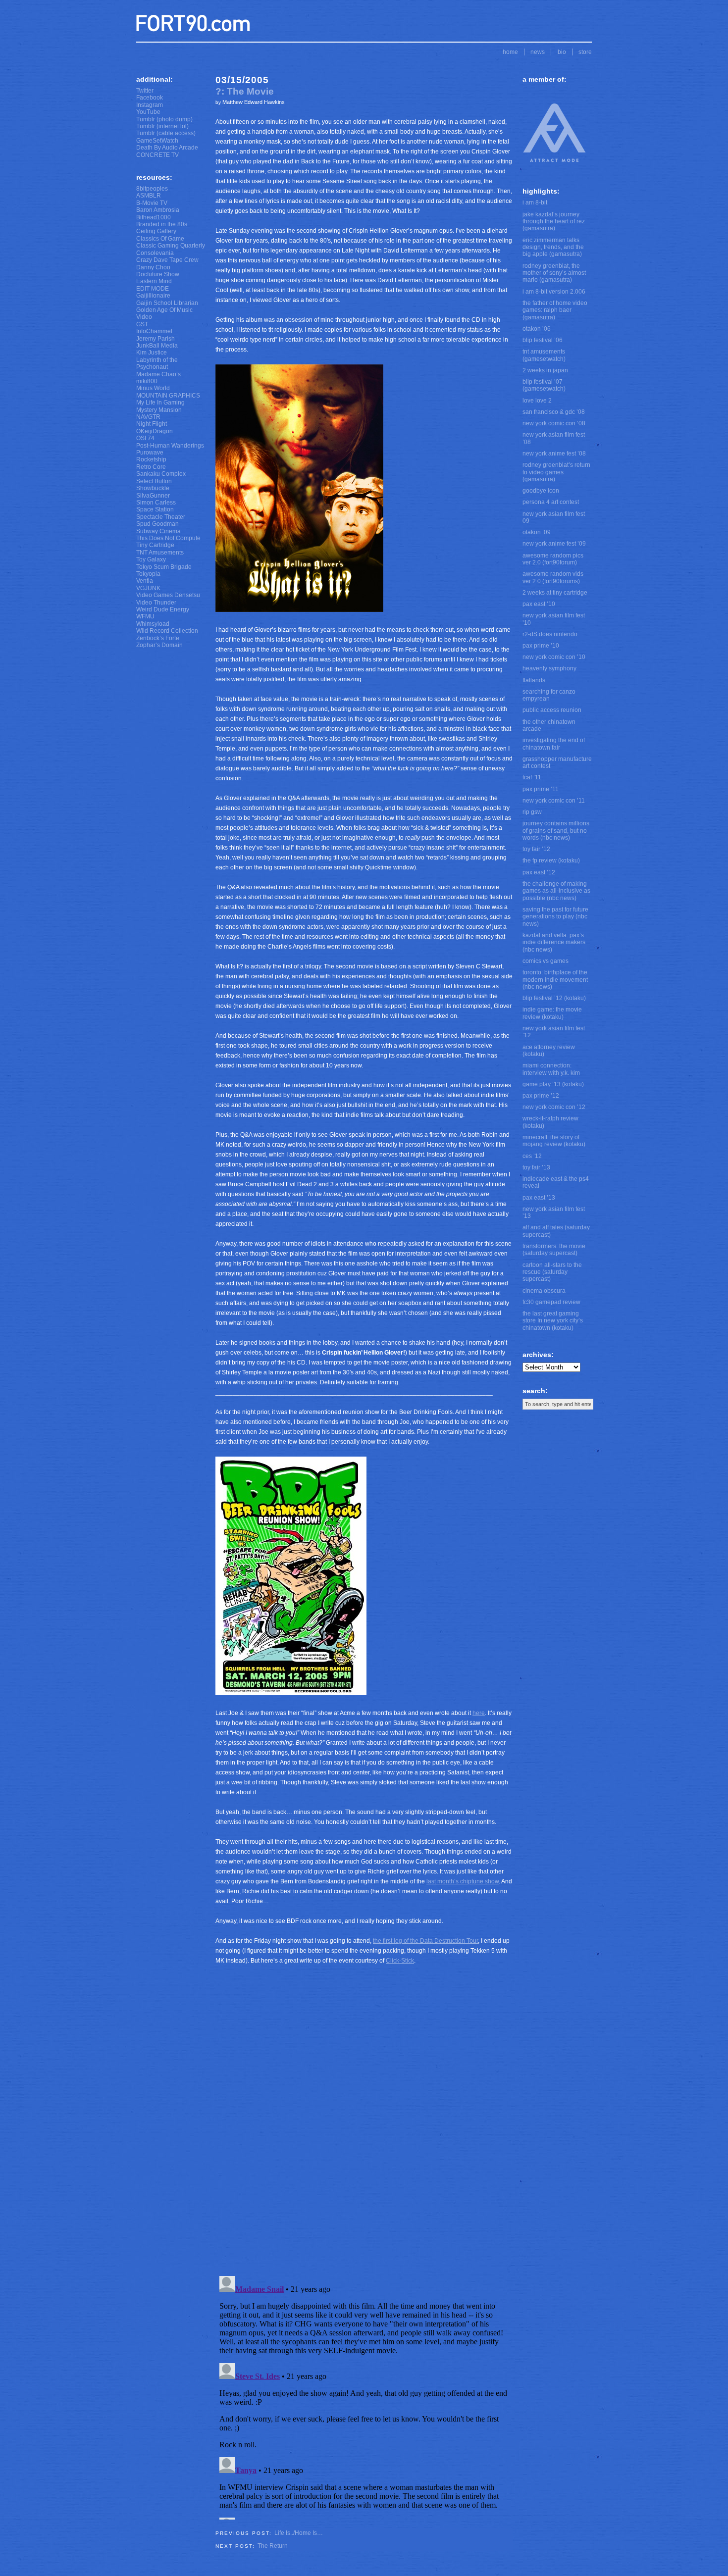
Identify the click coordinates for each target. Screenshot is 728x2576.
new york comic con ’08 (554, 423)
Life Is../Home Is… (299, 2533)
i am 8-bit (535, 202)
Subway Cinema (158, 531)
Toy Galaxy (151, 559)
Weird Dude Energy (163, 609)
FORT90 (193, 23)
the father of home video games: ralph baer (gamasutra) (555, 310)
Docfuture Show (158, 274)
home (510, 52)
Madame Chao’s (158, 374)
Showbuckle (153, 488)
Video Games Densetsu (168, 595)
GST (142, 324)
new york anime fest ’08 (554, 454)
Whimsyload (153, 624)
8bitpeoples (152, 189)
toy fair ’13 (536, 1167)
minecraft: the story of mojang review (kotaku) (554, 1141)
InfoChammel (154, 331)
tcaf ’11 (532, 777)
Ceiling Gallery (156, 231)
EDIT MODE (153, 289)
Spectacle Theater (161, 517)
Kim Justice (152, 353)
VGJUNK (148, 588)
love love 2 (537, 401)
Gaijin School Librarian (167, 303)
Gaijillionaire (153, 296)
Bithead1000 (154, 217)
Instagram (150, 105)
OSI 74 (145, 438)
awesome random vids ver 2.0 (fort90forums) (553, 577)
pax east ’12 (539, 872)
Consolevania (155, 253)
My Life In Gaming (160, 403)
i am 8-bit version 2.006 (554, 292)
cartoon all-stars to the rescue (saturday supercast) (552, 1272)
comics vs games (546, 961)
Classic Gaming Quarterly (171, 246)
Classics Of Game (160, 239)
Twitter (145, 91)
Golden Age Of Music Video (164, 313)
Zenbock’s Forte (158, 638)
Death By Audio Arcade (167, 148)
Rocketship (151, 459)
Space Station (155, 509)
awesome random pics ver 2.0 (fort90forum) (553, 559)
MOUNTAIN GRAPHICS (168, 396)
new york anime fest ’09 (554, 544)
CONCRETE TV (157, 155)
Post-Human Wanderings (170, 446)
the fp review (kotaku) (551, 860)
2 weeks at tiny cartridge (555, 593)
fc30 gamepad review (551, 1302)
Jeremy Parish (156, 339)
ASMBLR (149, 196)
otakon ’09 (537, 532)
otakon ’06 (537, 329)
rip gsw (532, 812)
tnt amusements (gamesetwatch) (544, 355)
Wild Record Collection (167, 631)
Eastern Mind (154, 281)
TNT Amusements (160, 553)
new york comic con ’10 (554, 657)
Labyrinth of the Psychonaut (157, 363)
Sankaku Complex (161, 474)
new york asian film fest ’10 (554, 619)
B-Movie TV (152, 203)
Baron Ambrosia (158, 210)
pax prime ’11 (541, 789)
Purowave (150, 453)
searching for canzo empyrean (549, 695)
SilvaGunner (153, 496)
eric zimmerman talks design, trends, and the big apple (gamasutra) (553, 247)
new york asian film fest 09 (554, 517)
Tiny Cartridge (155, 545)
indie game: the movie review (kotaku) (552, 1013)
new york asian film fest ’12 (554, 1032)
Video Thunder (156, 603)
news (538, 52)
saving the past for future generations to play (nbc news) (555, 917)
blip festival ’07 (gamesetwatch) (544, 385)
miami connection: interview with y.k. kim (551, 1069)
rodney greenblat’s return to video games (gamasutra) (556, 472)
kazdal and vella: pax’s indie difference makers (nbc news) (554, 942)
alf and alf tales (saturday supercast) (556, 1231)
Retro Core (151, 467)
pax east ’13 (539, 1198)
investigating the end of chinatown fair (554, 744)
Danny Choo (153, 267)
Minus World (153, 388)
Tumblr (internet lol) (162, 126)
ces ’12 (532, 1156)
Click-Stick (400, 1961)
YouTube (148, 112)
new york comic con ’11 (554, 801)
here (479, 1713)
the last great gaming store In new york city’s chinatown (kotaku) (553, 1321)
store (585, 52)
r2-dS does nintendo (550, 634)
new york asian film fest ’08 (554, 438)
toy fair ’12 (536, 849)
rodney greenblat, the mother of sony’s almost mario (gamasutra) (554, 273)
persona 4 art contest (551, 502)
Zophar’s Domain (159, 645)
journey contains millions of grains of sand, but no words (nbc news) (556, 831)
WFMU (145, 616)
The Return (273, 2546)
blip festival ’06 (543, 340)
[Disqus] (364, 2134)
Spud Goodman (157, 524)
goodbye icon (541, 491)
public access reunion (552, 710)
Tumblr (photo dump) (164, 119)
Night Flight (152, 424)
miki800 (147, 381)
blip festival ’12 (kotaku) (554, 998)
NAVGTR (148, 417)
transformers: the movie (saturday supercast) (554, 1250)
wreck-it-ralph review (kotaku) (550, 1122)
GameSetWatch (157, 141)
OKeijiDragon (155, 431)
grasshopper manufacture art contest (557, 762)
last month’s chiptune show (463, 1881)
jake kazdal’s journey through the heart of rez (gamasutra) (554, 222)
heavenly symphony (549, 668)
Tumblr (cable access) (166, 133)
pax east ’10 (539, 604)
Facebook (150, 98)
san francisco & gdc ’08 (554, 412)
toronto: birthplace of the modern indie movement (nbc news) (555, 980)
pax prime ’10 (541, 646)
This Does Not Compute (168, 538)
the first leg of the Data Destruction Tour (425, 1941)
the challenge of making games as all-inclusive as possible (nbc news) (556, 891)
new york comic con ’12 (554, 1107)
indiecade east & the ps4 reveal (556, 1182)
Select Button (154, 481)
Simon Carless (156, 503)
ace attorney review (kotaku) (549, 1051)
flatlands (534, 680)
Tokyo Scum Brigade (164, 567)
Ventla (145, 581)
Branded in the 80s (162, 224)
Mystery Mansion (159, 410)
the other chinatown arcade (549, 725)
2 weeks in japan (545, 370)
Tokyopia (148, 574)
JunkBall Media (157, 346)
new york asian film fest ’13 (554, 1212)
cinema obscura (544, 1291)
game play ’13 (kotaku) (553, 1084)
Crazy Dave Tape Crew (167, 260)
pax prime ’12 (541, 1096)
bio (562, 52)
